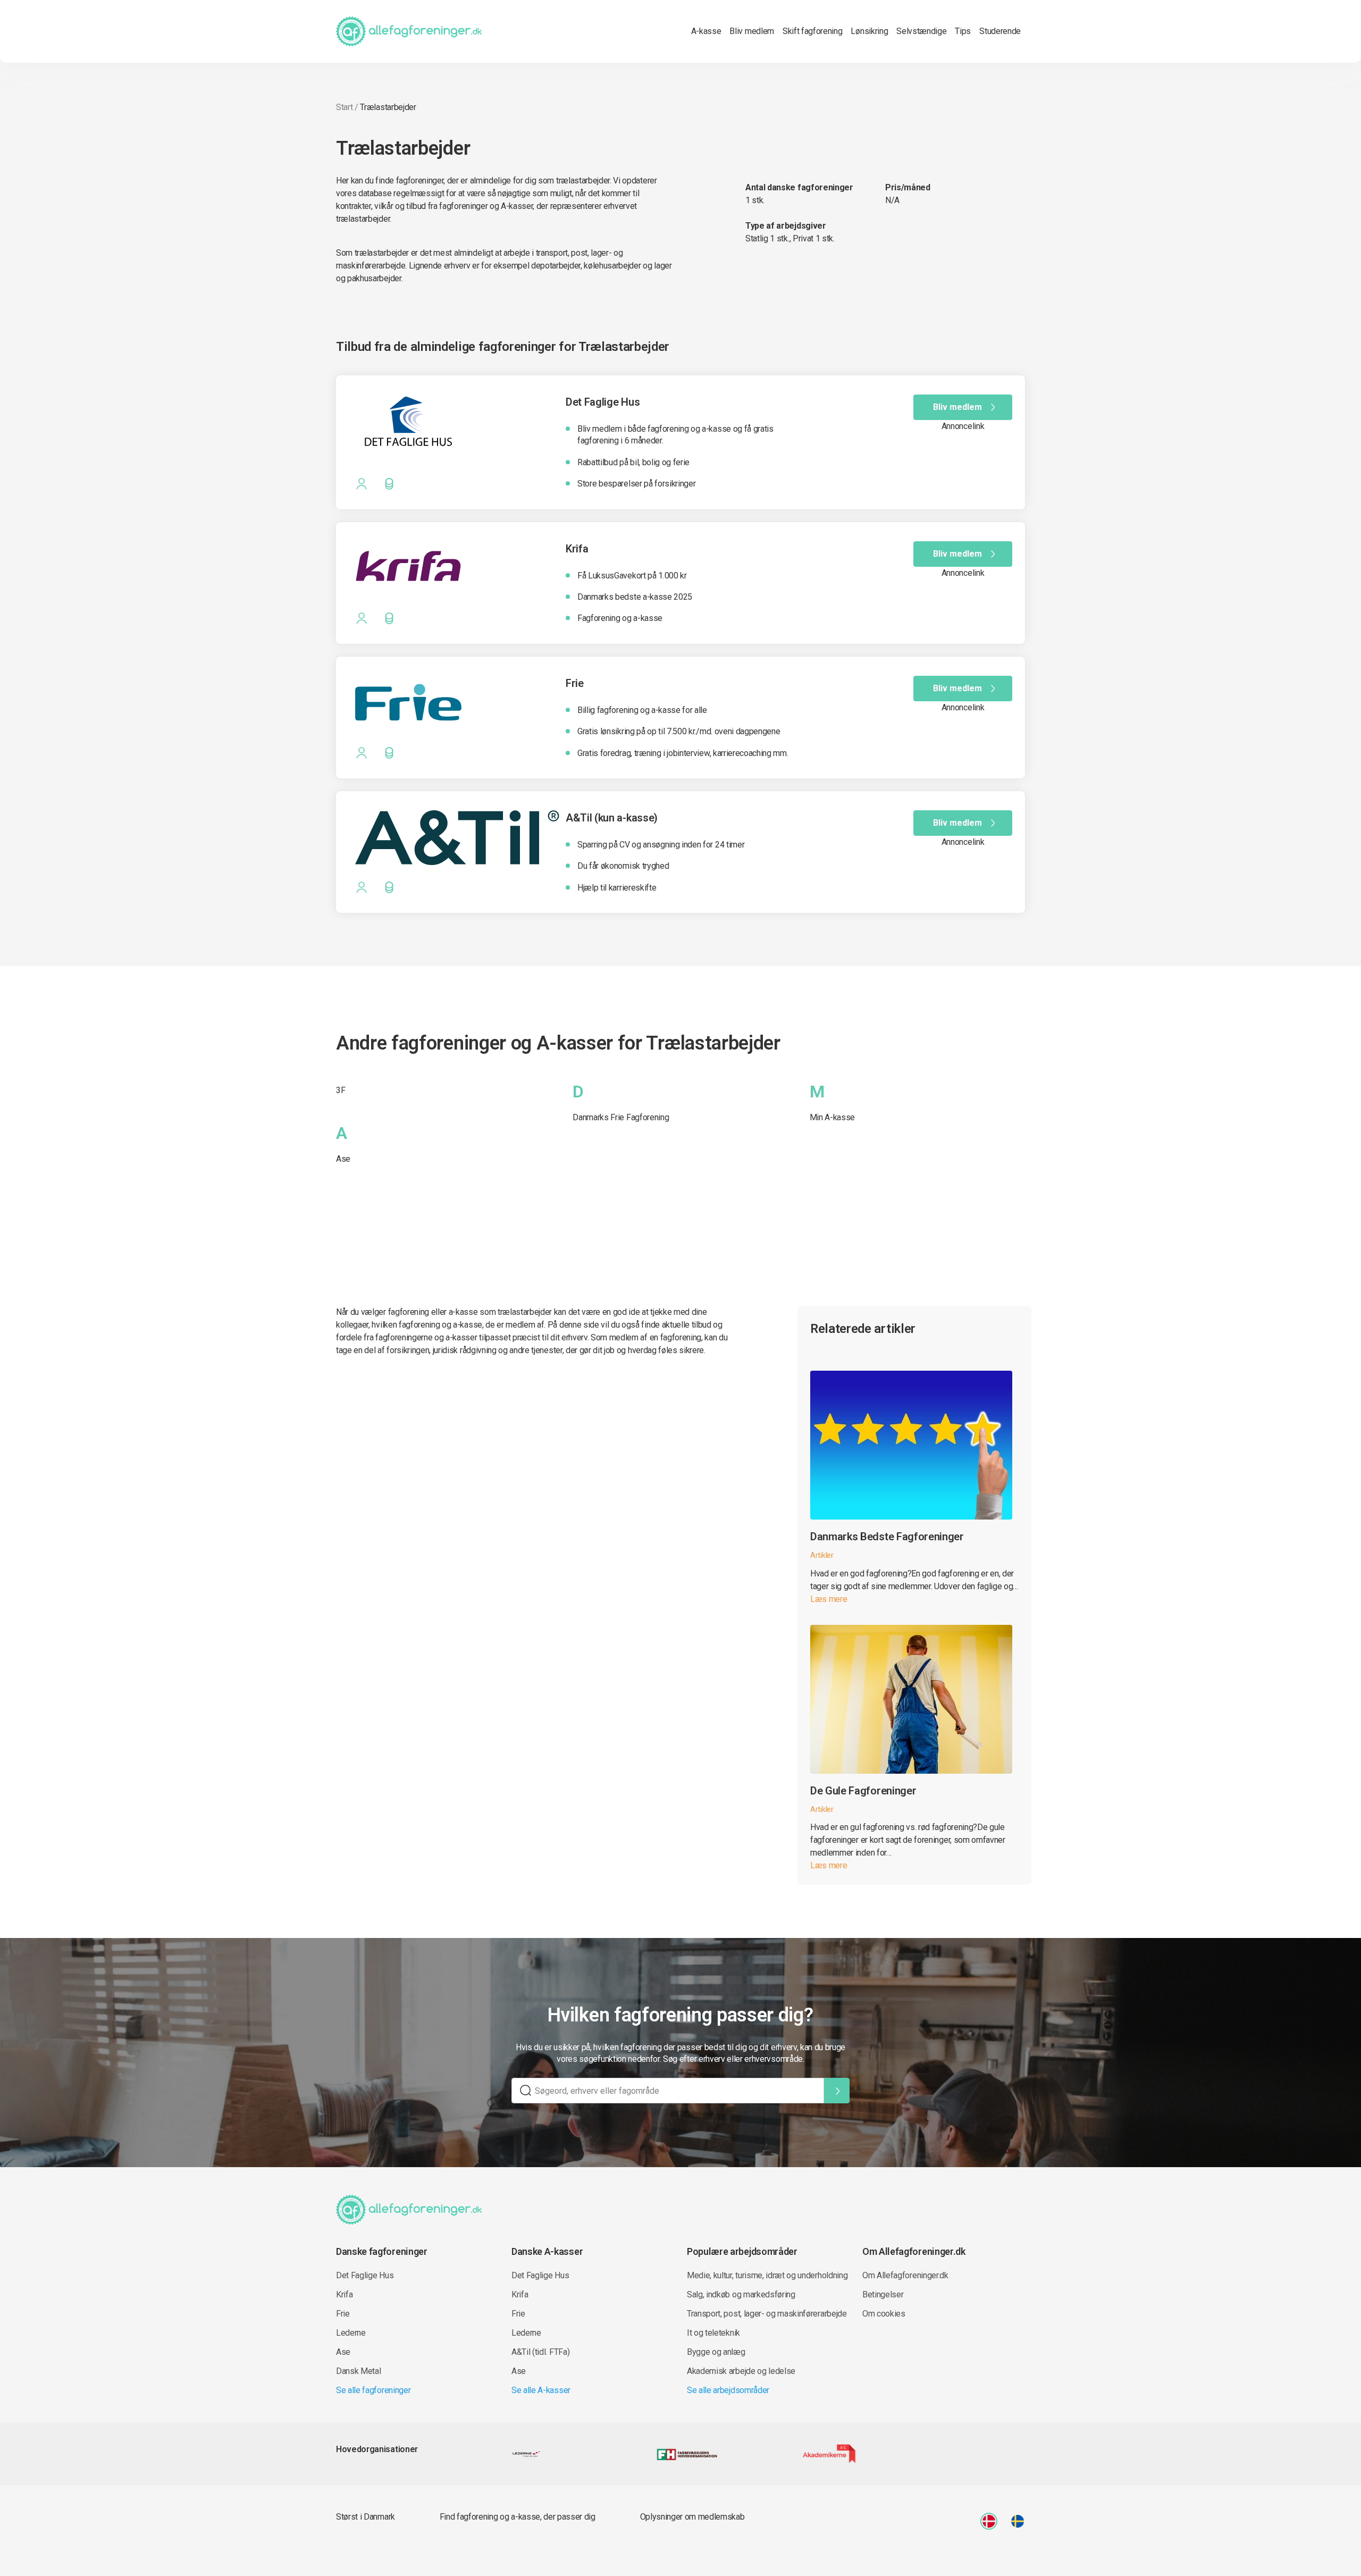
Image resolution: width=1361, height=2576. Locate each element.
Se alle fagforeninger (373, 2390)
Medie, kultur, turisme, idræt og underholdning (767, 2275)
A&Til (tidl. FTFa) (540, 2352)
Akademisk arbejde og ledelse (741, 2371)
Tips (963, 31)
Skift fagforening (813, 31)
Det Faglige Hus (365, 2275)
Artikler (822, 1555)
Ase (343, 1159)
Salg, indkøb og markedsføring (741, 2294)
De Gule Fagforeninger (863, 1791)
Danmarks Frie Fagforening (621, 1117)
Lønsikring (869, 31)
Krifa (344, 2294)
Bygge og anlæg (716, 2352)
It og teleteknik (713, 2333)
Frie (343, 2314)
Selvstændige (921, 31)
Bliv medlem (751, 31)
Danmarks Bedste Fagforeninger (887, 1537)
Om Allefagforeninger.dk (905, 2275)
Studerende (1000, 31)
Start (344, 107)
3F (341, 1090)
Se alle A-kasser (541, 2390)
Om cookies (884, 2314)
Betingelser (883, 2294)
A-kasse (706, 31)
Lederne (351, 2333)
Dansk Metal (358, 2371)
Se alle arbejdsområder (728, 2390)
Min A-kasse (832, 1117)
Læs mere (829, 1599)
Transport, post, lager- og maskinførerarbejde (767, 2314)
